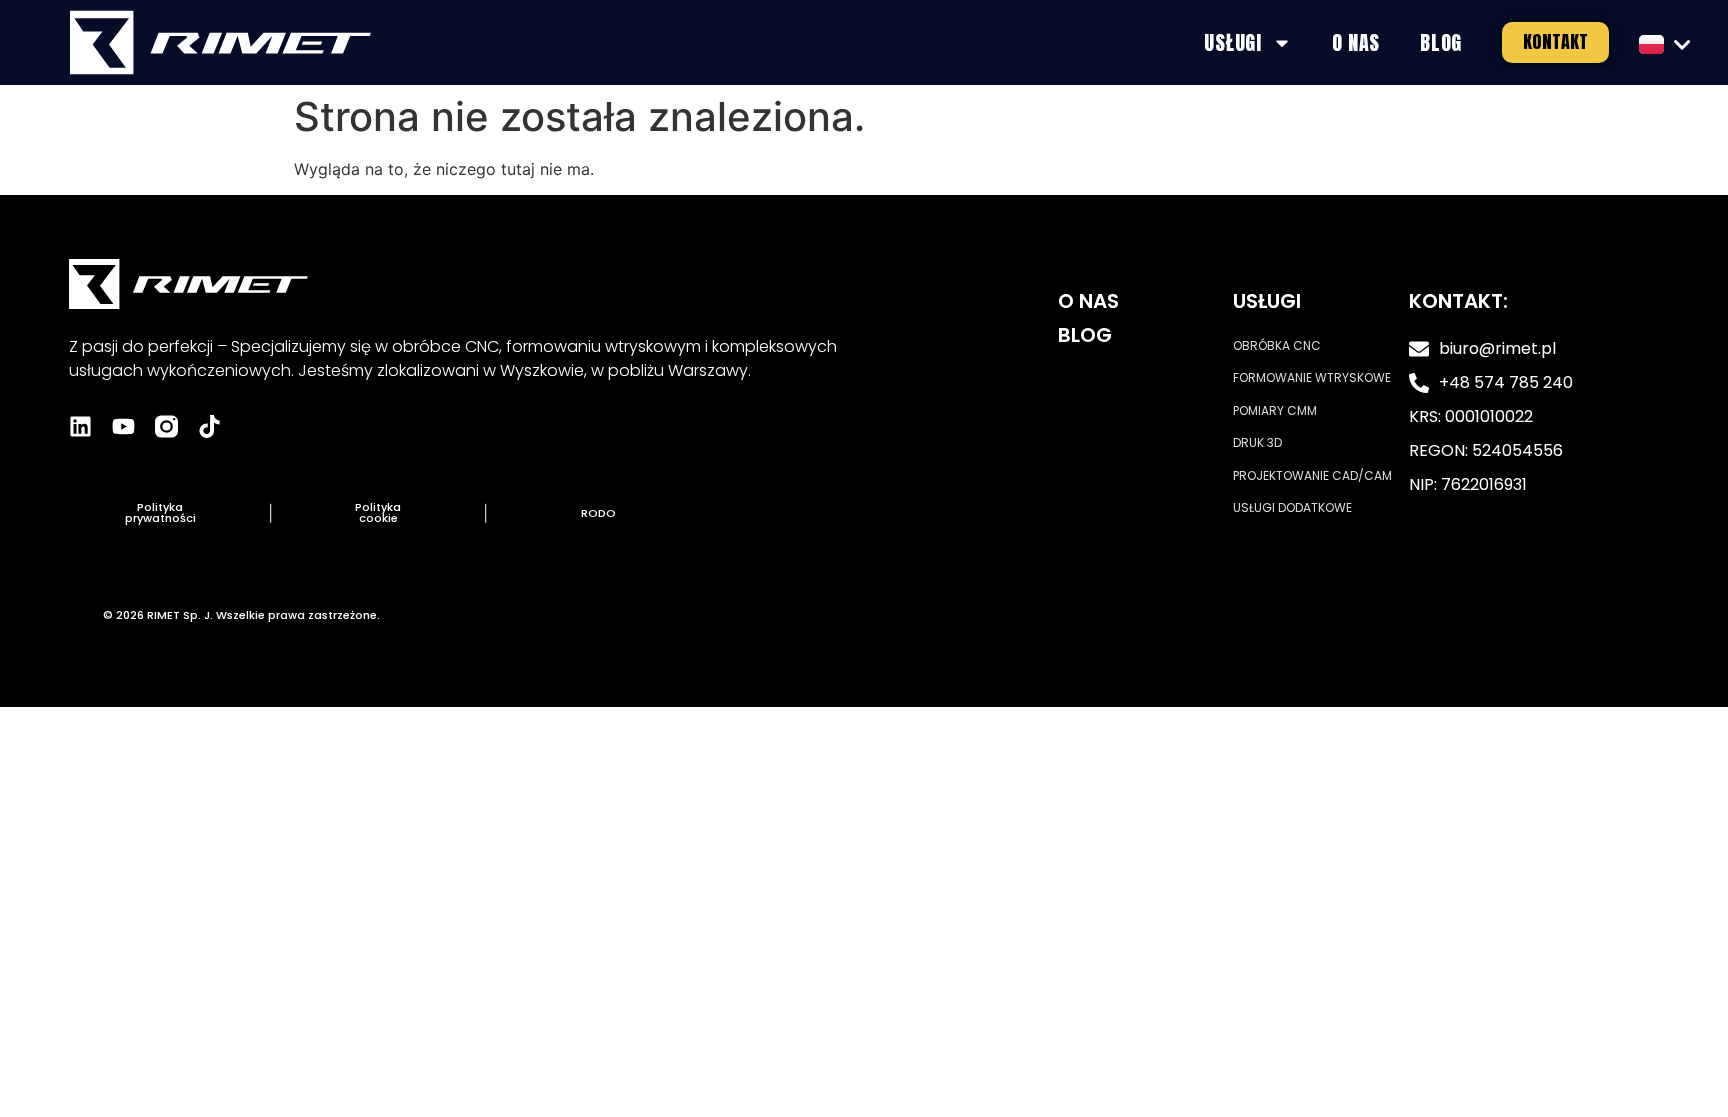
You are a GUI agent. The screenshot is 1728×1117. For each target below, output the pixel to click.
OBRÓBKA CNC (1277, 345)
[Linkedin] (80, 426)
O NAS (1356, 42)
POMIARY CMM (1275, 410)
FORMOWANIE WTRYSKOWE (1312, 377)
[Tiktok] (209, 426)
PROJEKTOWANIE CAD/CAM (1312, 475)
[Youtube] (123, 426)
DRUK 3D (1257, 442)
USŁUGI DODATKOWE (1292, 507)
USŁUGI (1232, 42)
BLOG (1441, 42)
